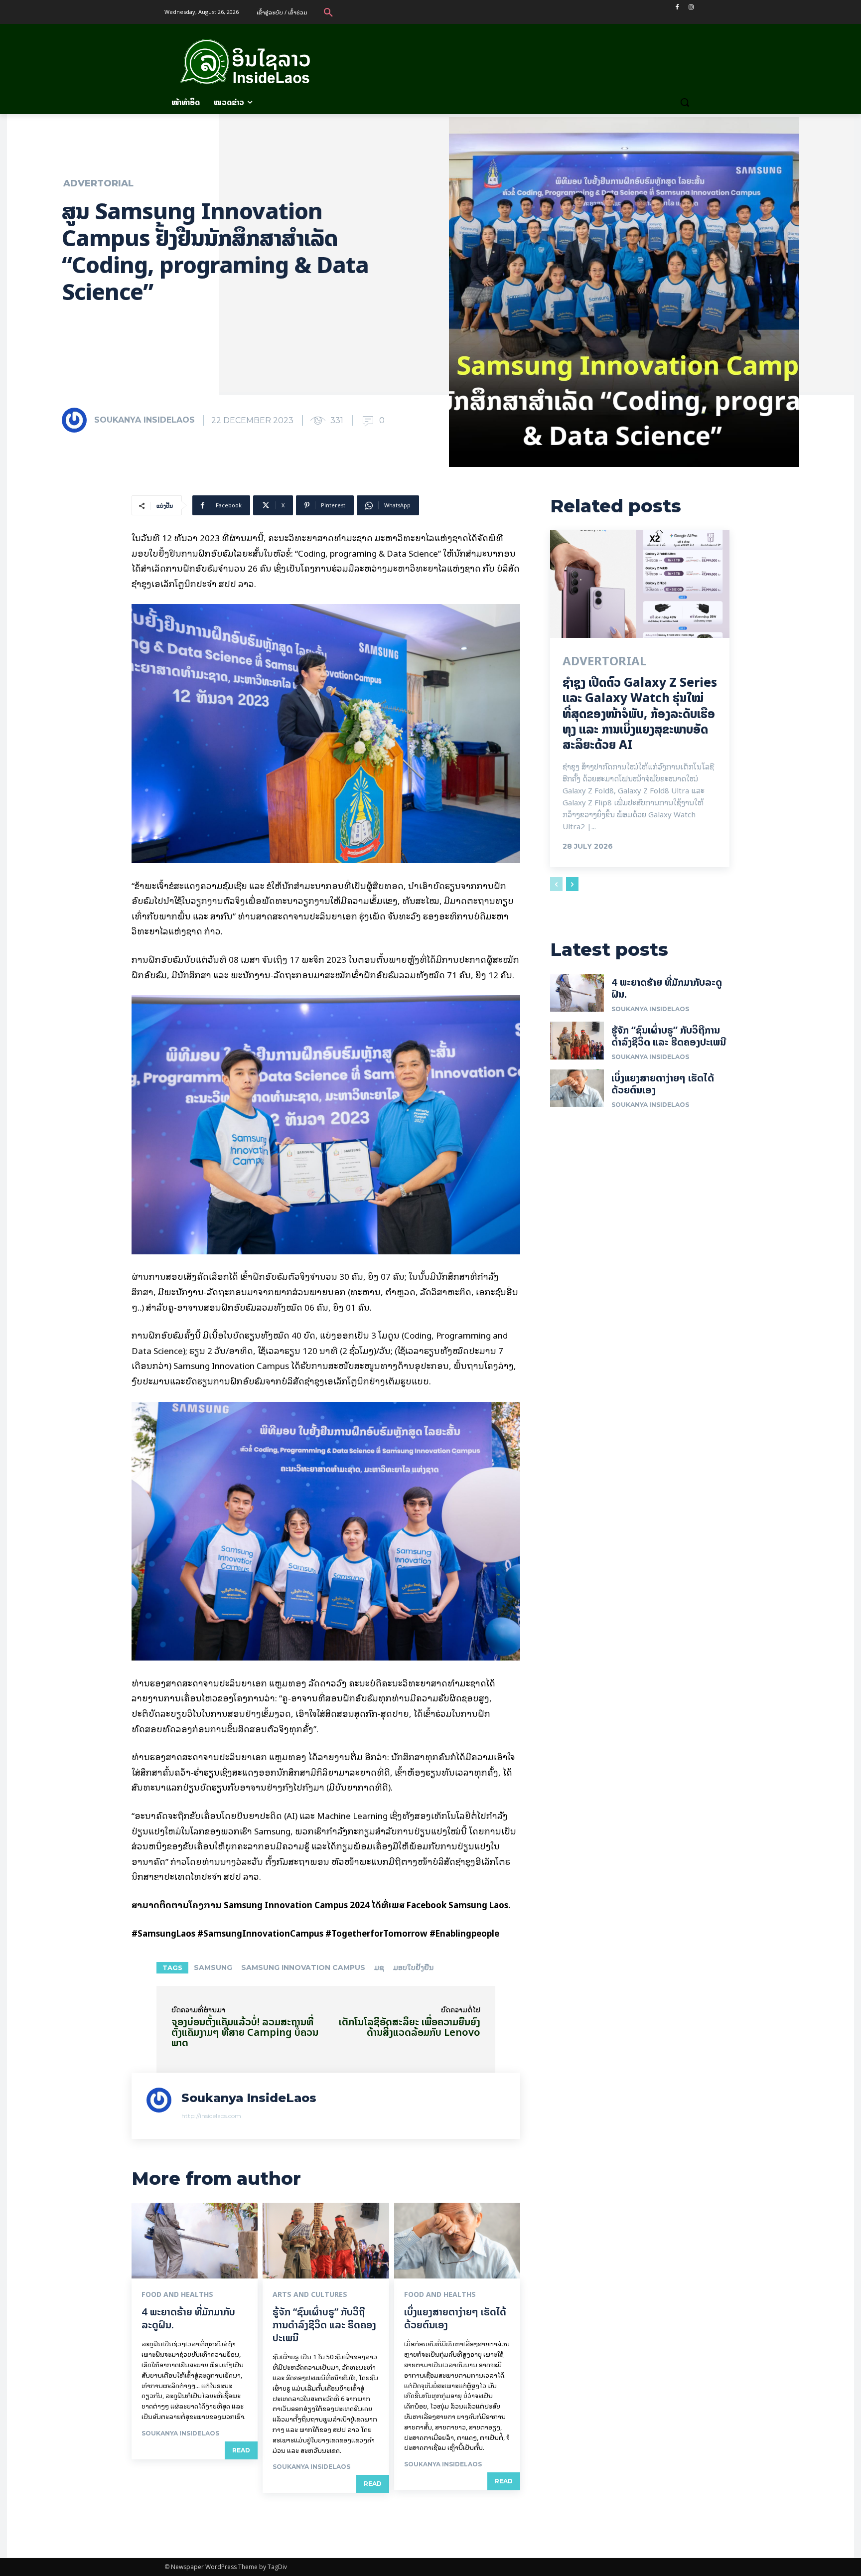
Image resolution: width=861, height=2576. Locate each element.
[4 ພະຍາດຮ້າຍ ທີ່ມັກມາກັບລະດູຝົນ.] (195, 2241)
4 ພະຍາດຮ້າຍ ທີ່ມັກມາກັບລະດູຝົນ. (188, 2318)
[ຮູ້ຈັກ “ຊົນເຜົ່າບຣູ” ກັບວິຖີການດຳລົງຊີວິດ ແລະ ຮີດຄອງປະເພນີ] (326, 2241)
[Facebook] (677, 7)
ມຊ (379, 1968)
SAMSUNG (213, 1968)
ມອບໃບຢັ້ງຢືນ (413, 1968)
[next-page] (572, 884)
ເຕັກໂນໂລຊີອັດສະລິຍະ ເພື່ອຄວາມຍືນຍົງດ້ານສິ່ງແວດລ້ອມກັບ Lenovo (410, 2027)
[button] (328, 12)
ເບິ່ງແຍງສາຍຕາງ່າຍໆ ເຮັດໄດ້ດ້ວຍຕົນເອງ (455, 2318)
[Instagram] (691, 7)
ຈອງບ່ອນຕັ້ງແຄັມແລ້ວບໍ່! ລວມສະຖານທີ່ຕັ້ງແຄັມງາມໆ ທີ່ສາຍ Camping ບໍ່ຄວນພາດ (245, 2032)
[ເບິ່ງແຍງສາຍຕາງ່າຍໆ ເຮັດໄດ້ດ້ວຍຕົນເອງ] (457, 2241)
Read (241, 2450)
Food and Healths (177, 2294)
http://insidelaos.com (211, 2116)
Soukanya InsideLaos (144, 420)
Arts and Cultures (310, 2294)
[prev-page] (556, 884)
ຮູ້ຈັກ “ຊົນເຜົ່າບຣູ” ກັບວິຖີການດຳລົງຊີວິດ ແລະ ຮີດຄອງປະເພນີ (324, 2325)
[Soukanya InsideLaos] (77, 420)
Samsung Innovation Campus (303, 1968)
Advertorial (98, 183)
